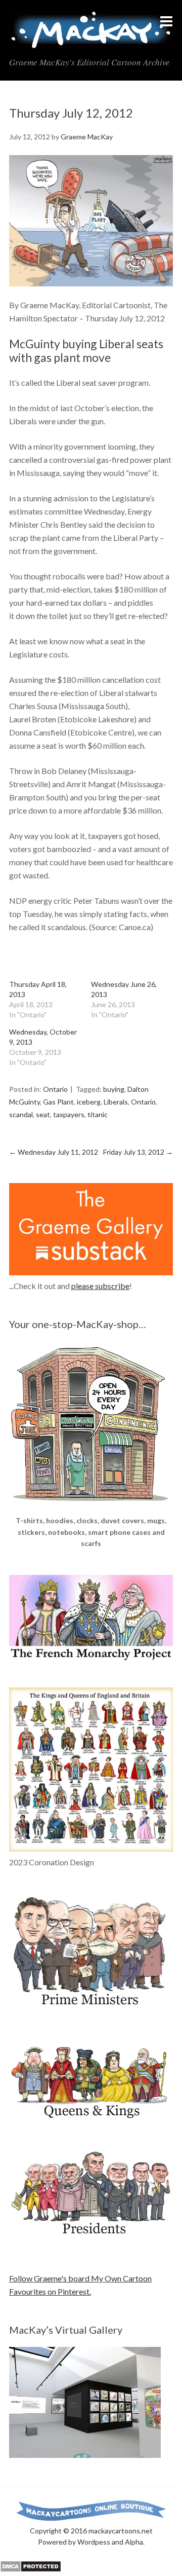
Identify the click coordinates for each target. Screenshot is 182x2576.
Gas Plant (58, 1102)
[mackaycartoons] (91, 41)
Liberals (116, 1102)
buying (114, 1089)
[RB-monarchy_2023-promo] (91, 1770)
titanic (98, 1114)
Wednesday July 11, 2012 (54, 1152)
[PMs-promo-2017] (91, 2010)
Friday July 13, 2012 (138, 1152)
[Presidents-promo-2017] (91, 2240)
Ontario (55, 1089)
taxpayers (69, 1114)
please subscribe (100, 1286)
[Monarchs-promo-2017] (91, 2117)
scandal (21, 1114)
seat (43, 1114)
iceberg (89, 1102)
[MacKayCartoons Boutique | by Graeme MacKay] (91, 1508)
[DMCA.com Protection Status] (31, 2569)
